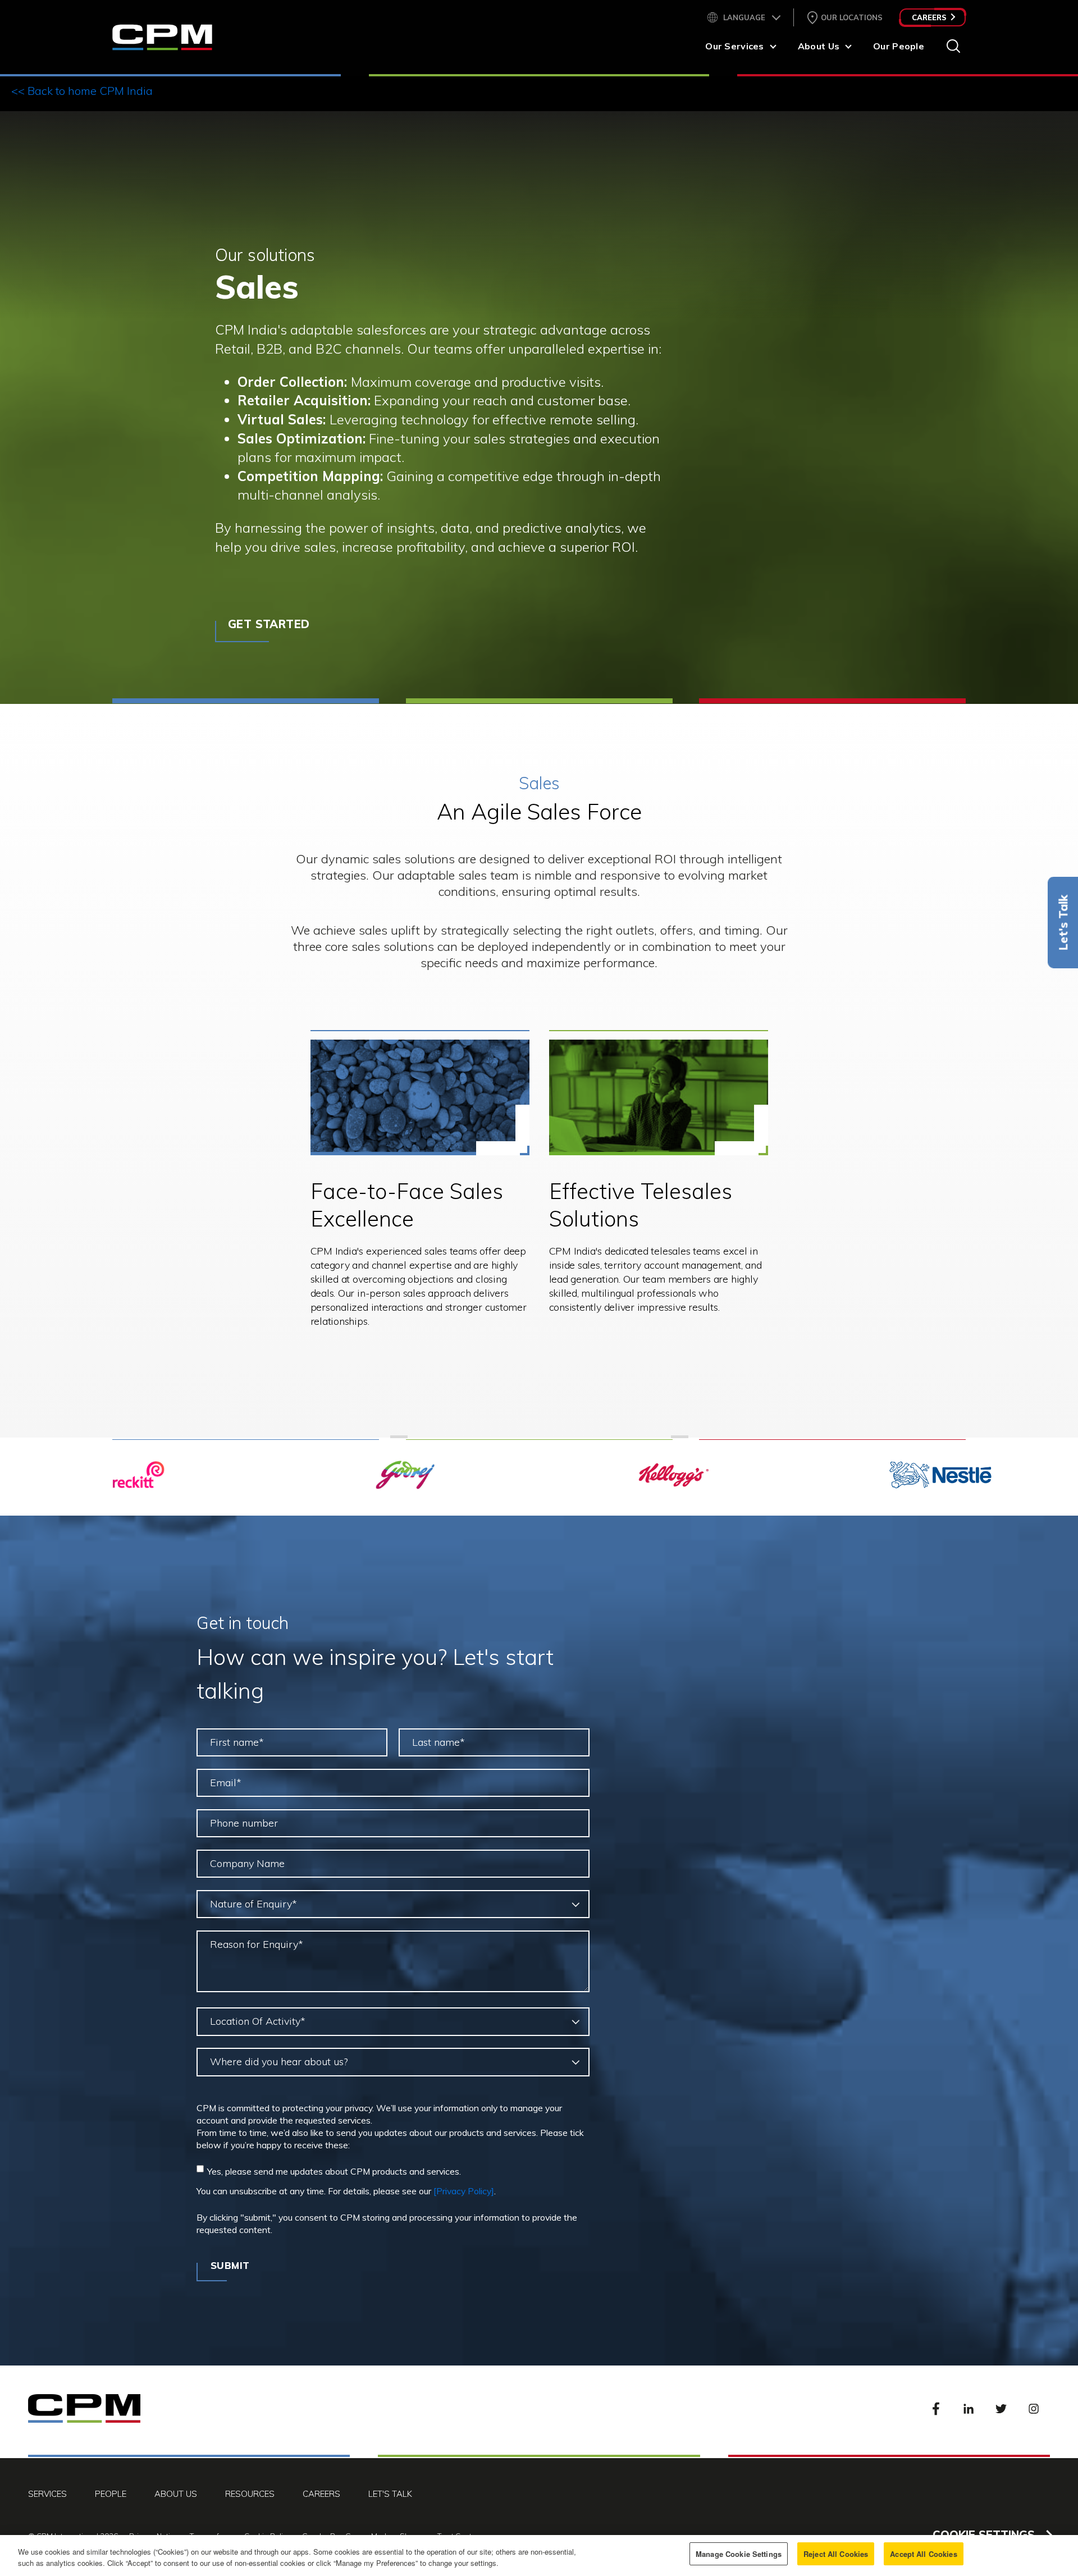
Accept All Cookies (923, 2554)
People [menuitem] (111, 2494)
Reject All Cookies (836, 2554)
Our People (899, 46)
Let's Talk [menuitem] (390, 2494)
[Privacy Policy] (464, 2191)
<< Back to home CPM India (82, 91)
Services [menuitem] (47, 2494)
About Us (819, 46)
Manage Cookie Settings (739, 2554)
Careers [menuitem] (321, 2494)
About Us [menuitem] (176, 2494)
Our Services (734, 46)
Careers (929, 17)
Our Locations (852, 17)
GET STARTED (269, 624)
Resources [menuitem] (250, 2494)
